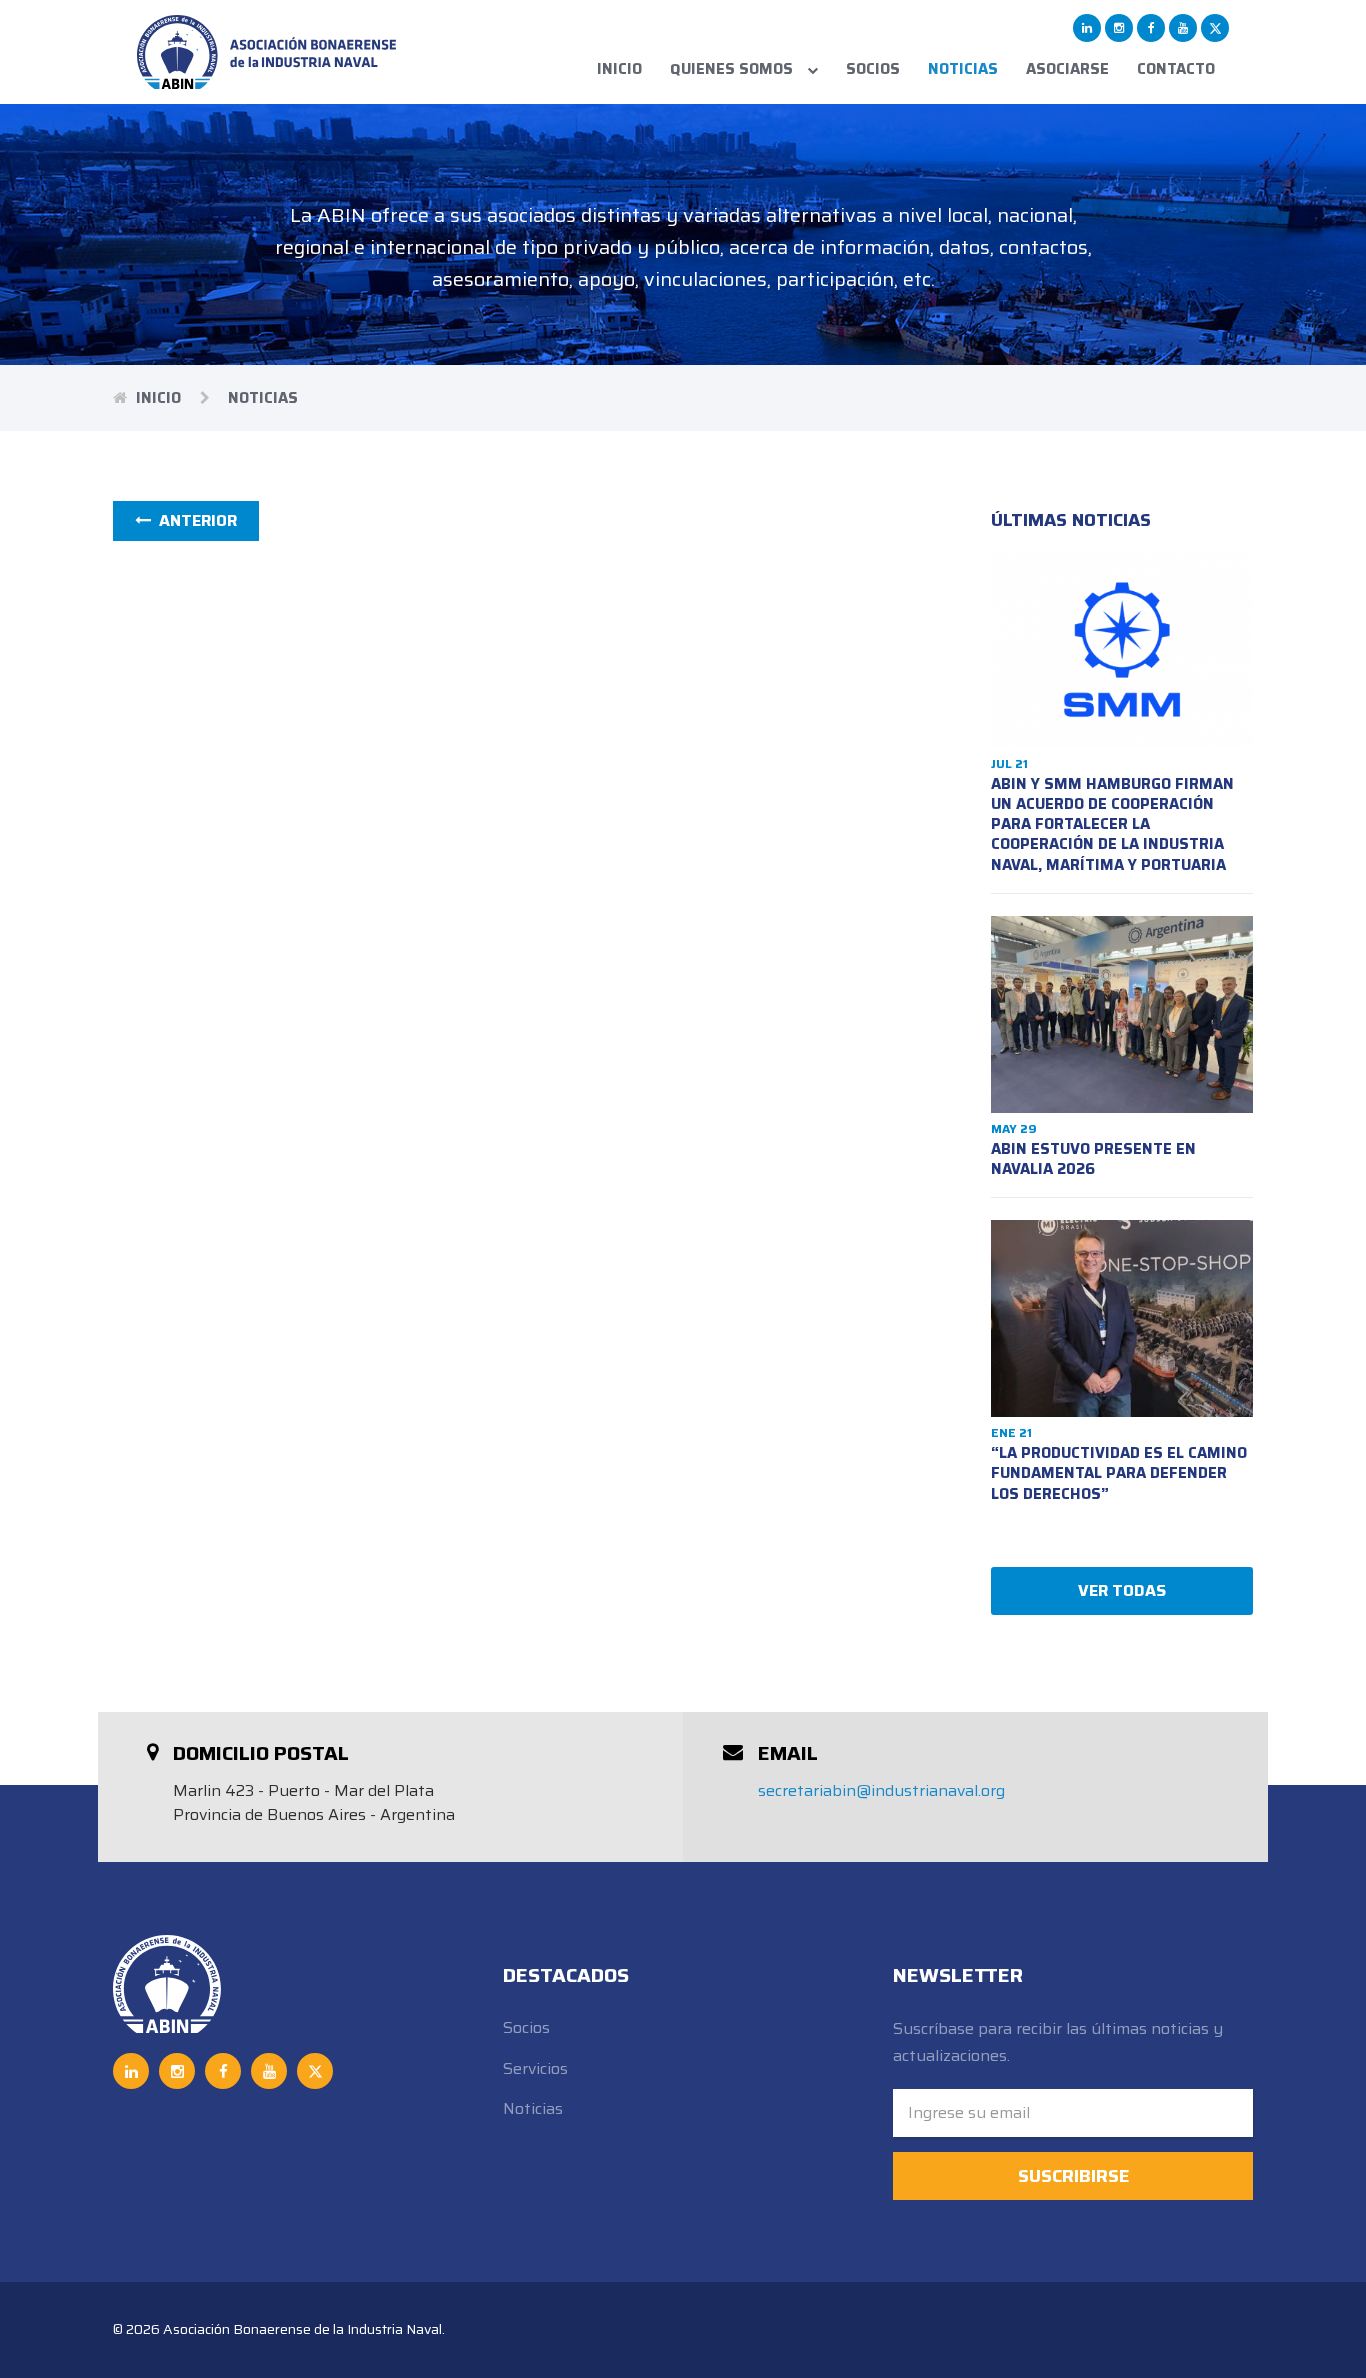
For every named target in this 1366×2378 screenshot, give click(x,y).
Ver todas (1122, 1590)
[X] (1215, 28)
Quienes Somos (733, 69)
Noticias (963, 69)
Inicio (619, 69)
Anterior (194, 520)
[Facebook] (1151, 28)
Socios (873, 69)
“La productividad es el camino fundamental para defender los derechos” (1119, 1473)
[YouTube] (1183, 28)
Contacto (1176, 69)
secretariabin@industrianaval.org (881, 1790)
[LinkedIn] (1087, 28)
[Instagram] (1119, 28)
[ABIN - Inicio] (267, 52)
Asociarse (1067, 69)
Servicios (535, 2068)
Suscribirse (1073, 2176)
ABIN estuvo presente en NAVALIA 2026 (1093, 1159)
